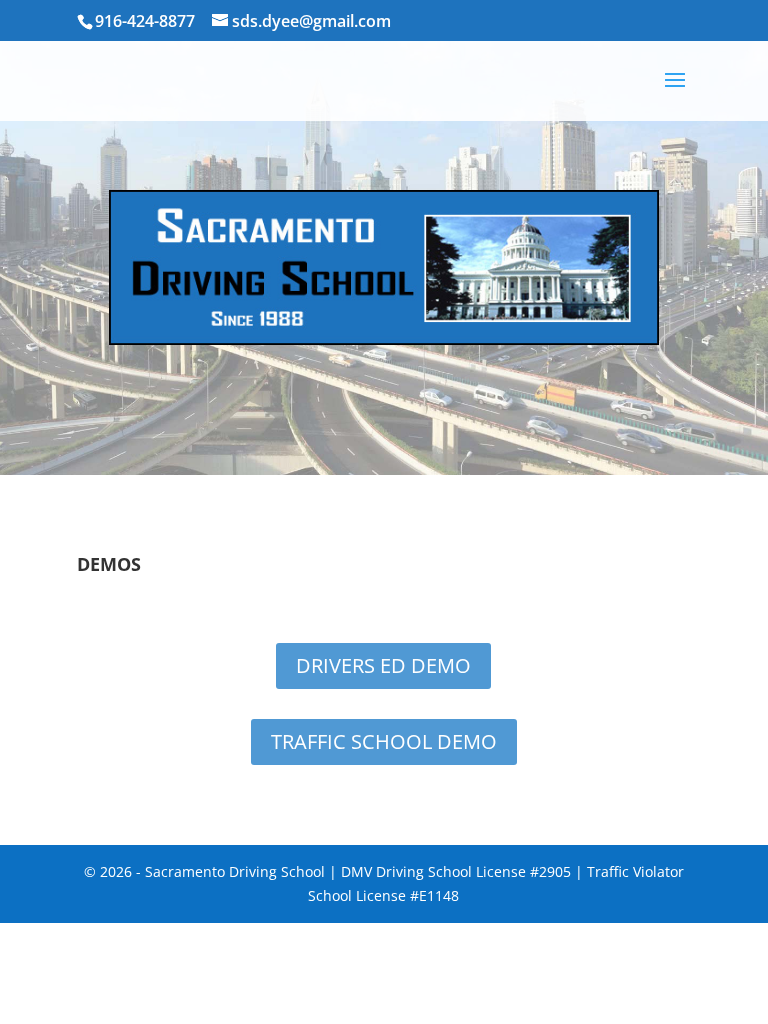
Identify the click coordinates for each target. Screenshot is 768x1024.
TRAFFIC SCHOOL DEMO (384, 741)
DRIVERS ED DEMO (383, 665)
